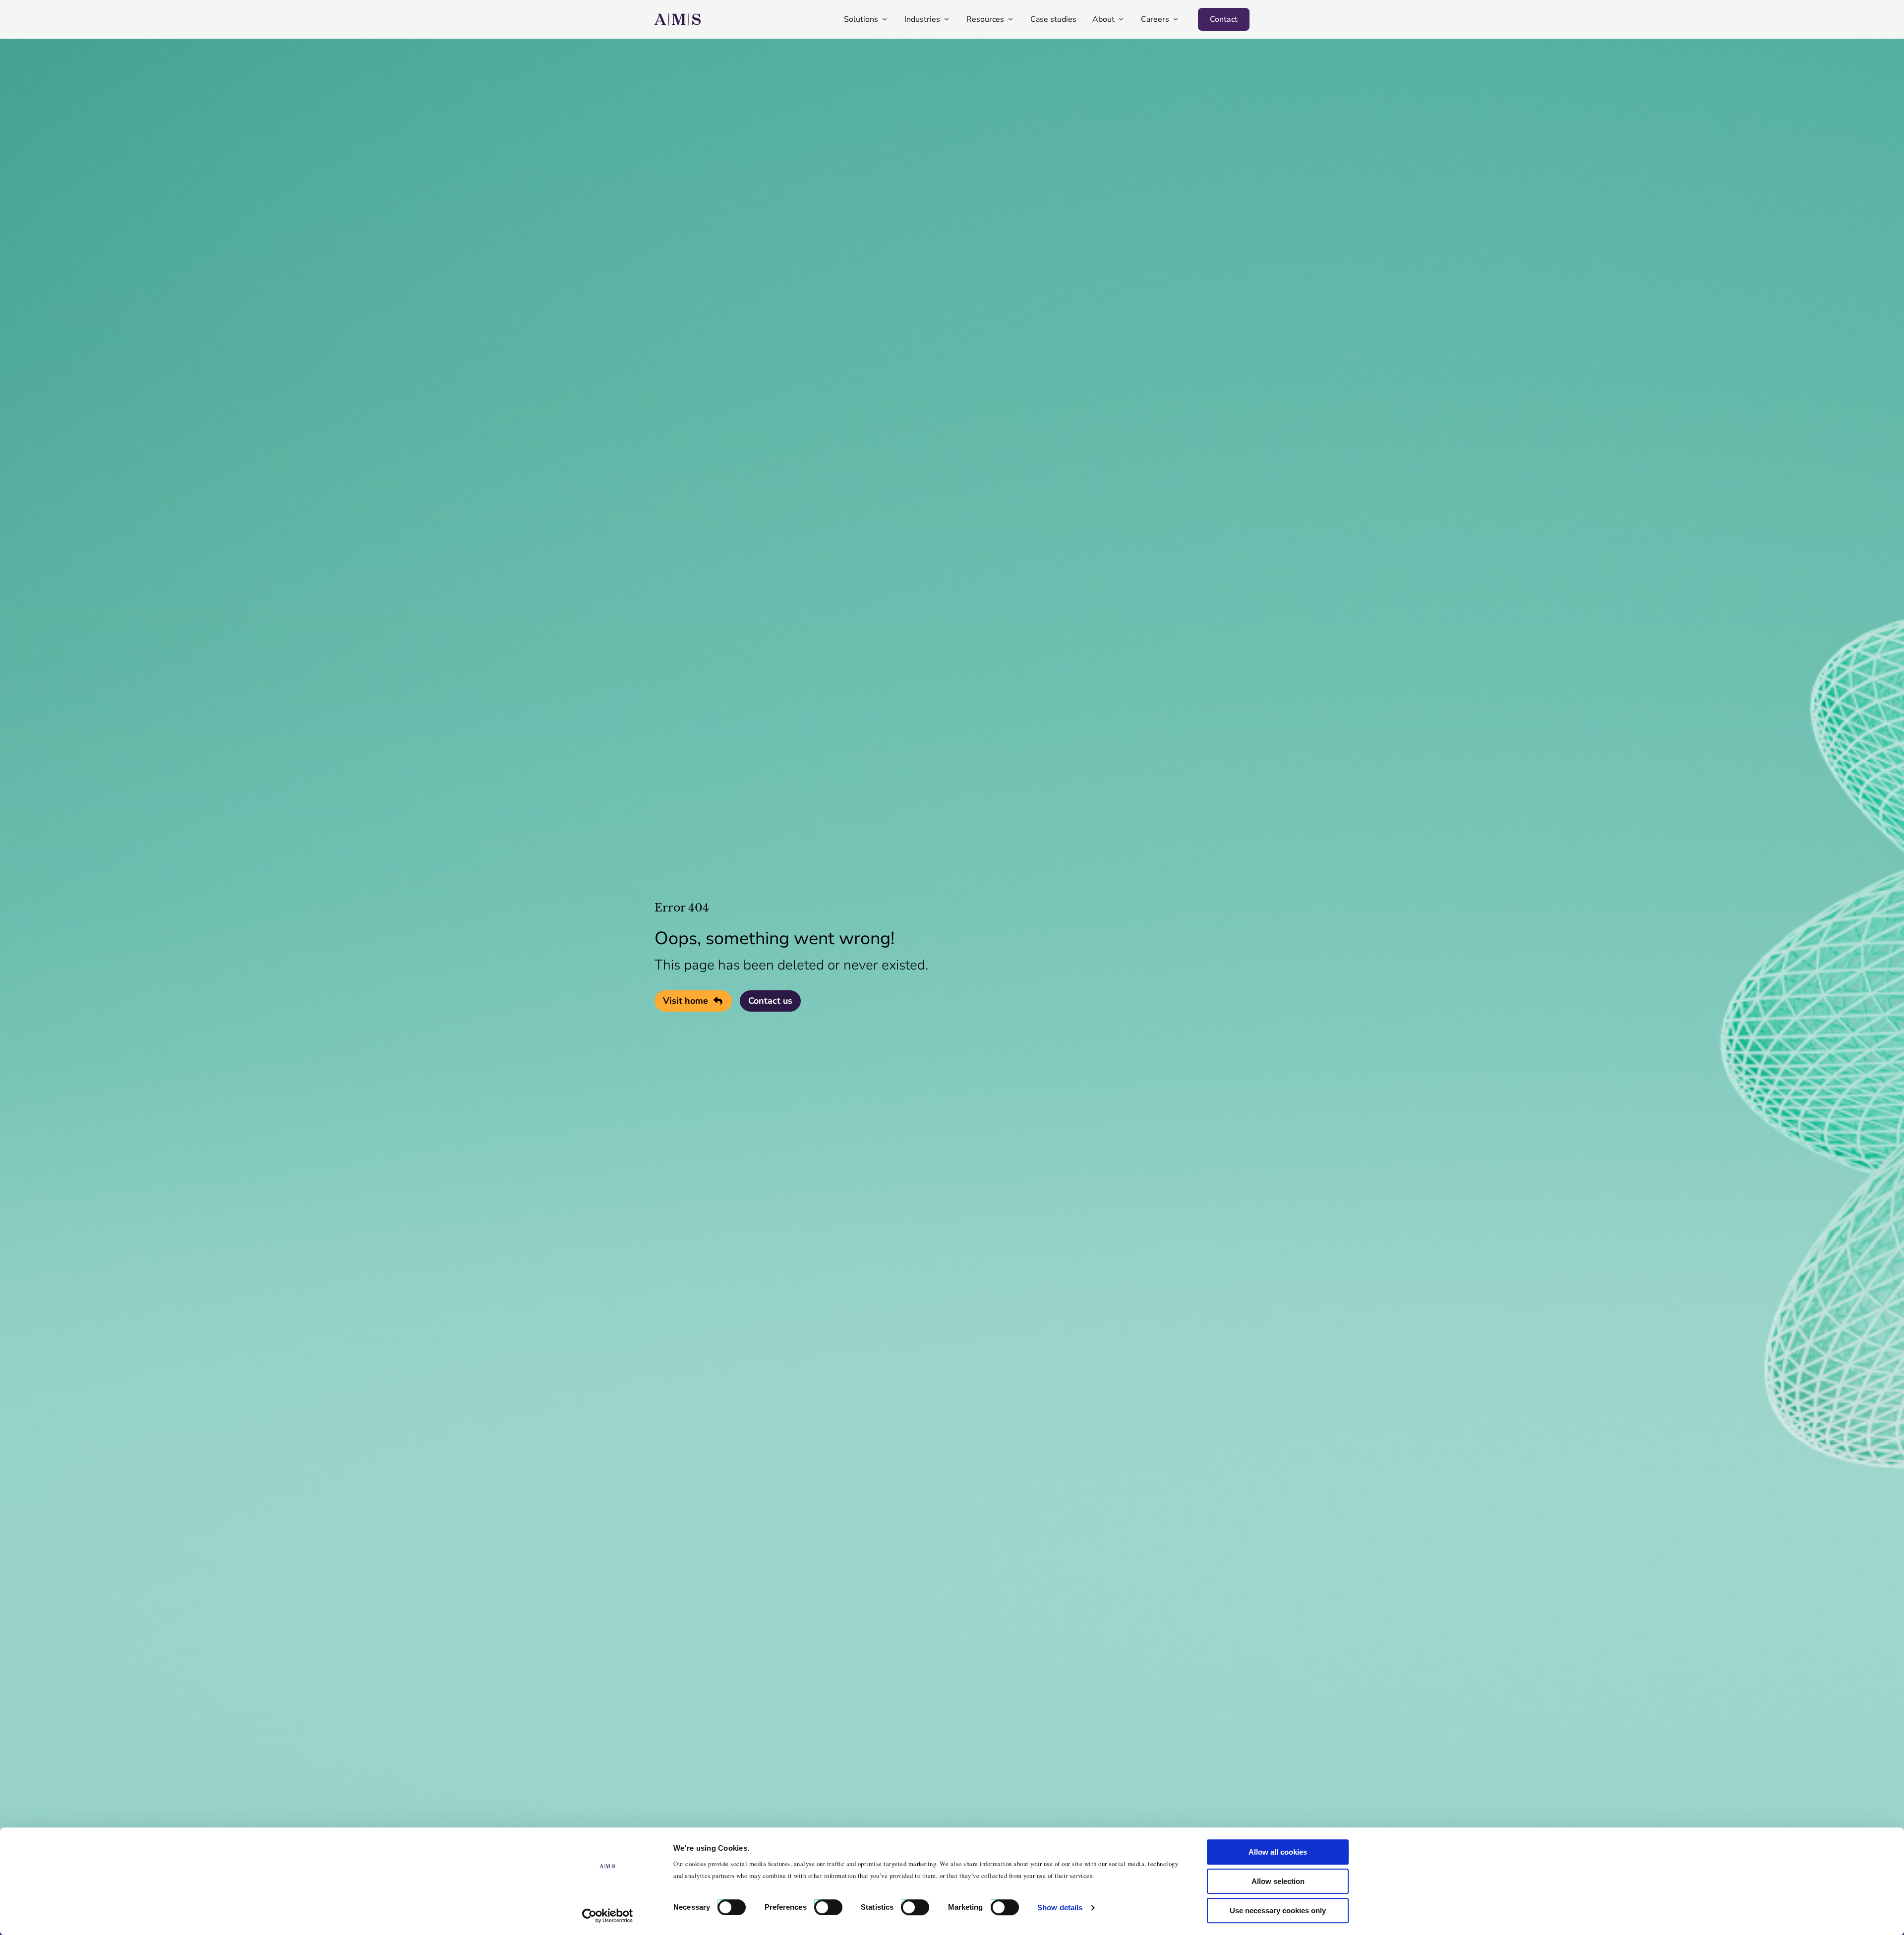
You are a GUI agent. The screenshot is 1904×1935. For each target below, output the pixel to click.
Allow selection (1278, 1881)
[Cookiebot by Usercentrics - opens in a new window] (608, 1916)
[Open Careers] (1176, 19)
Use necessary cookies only (1278, 1910)
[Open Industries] (947, 19)
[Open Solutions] (885, 19)
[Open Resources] (1011, 19)
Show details (1060, 1907)
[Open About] (1121, 19)
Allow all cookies (1278, 1852)
